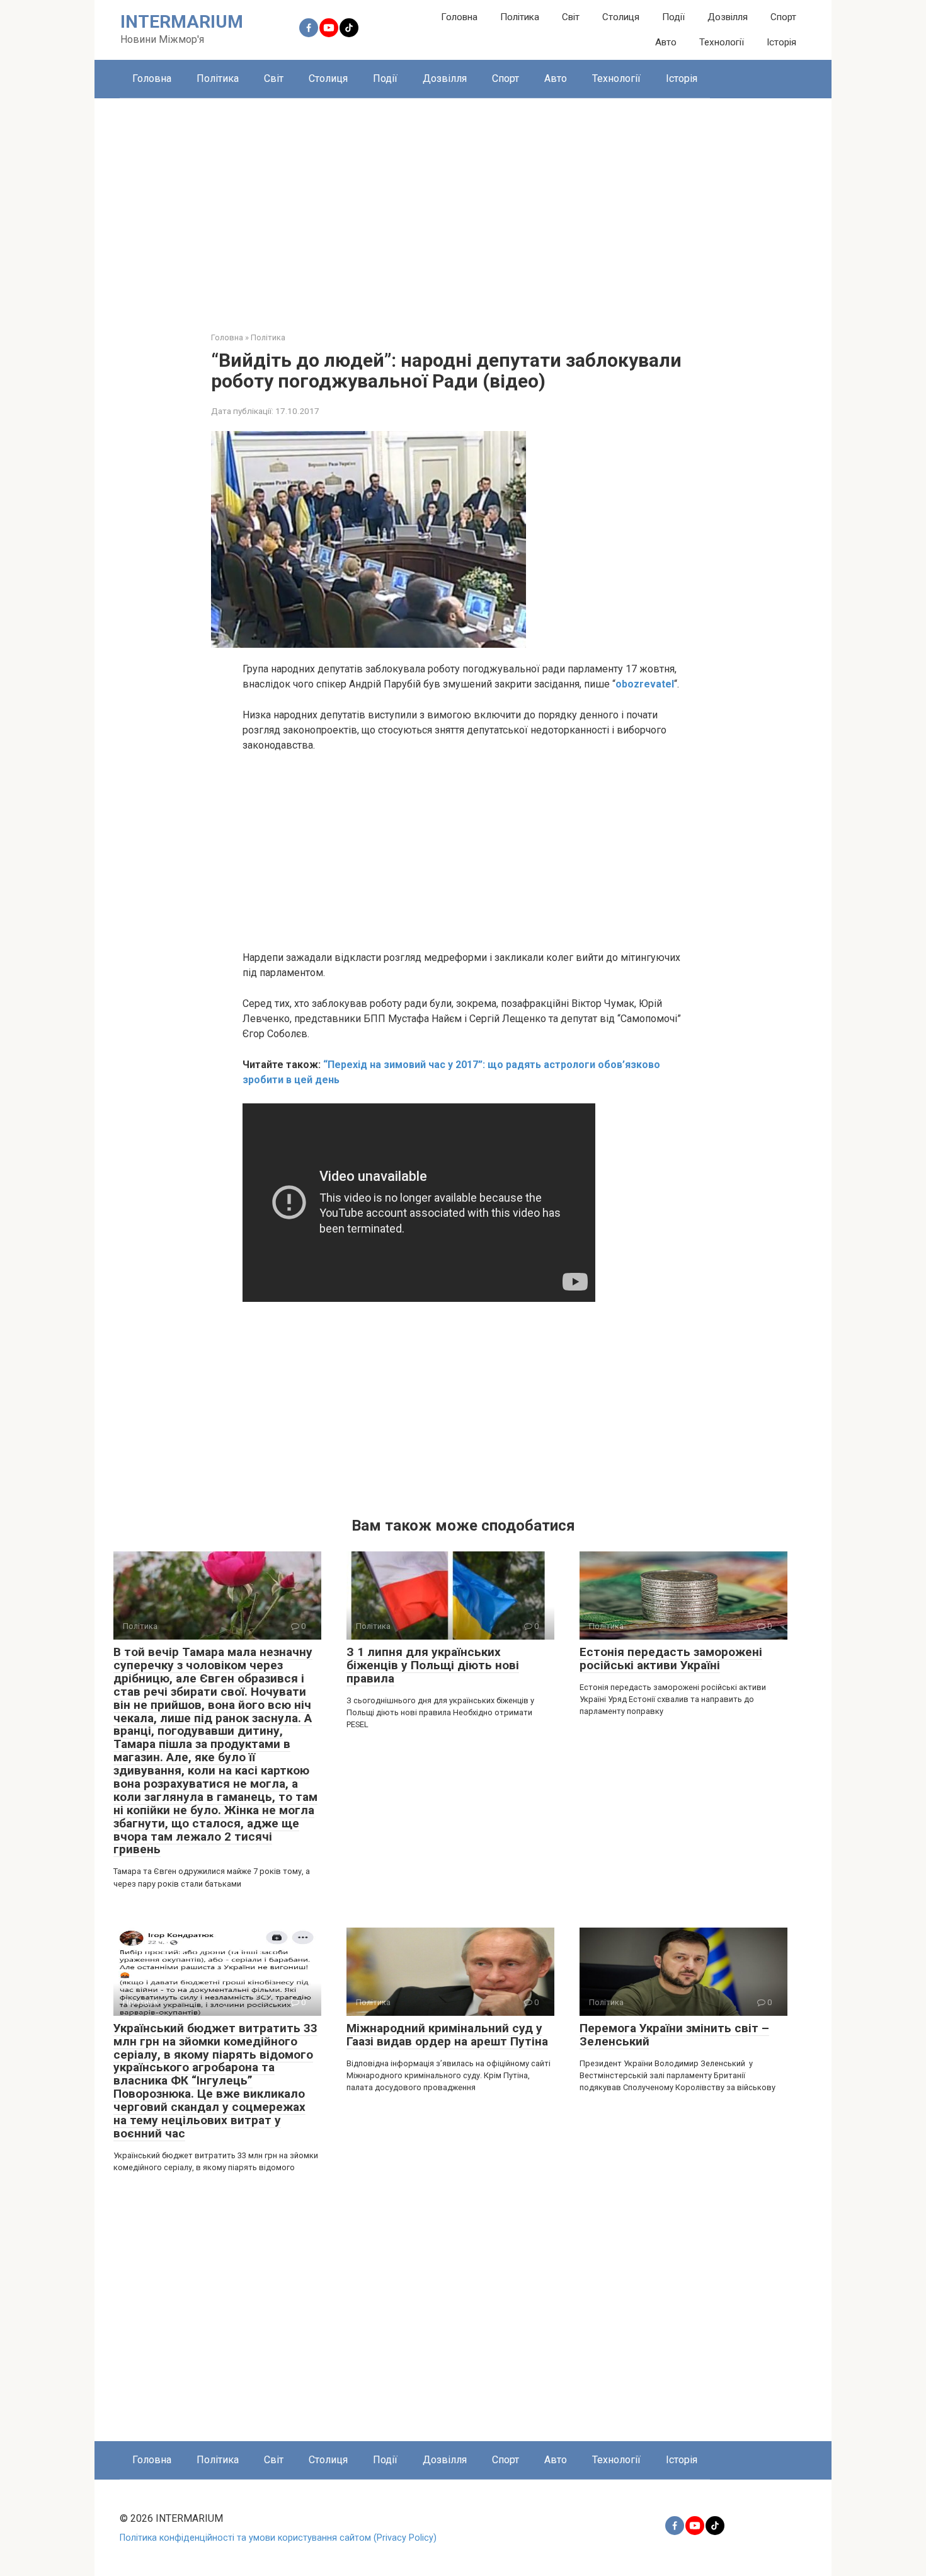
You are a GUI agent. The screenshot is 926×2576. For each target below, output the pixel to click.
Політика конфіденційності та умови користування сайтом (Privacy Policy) (278, 2538)
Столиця (621, 17)
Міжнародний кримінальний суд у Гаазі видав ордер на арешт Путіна (447, 2035)
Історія (781, 42)
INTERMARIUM (182, 22)
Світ (571, 17)
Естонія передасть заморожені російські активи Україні (671, 1659)
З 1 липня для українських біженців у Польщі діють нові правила (433, 1665)
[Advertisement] (463, 205)
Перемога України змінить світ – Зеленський (674, 2035)
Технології (722, 42)
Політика (520, 17)
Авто (666, 42)
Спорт (783, 17)
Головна (459, 17)
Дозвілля (728, 17)
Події (673, 17)
